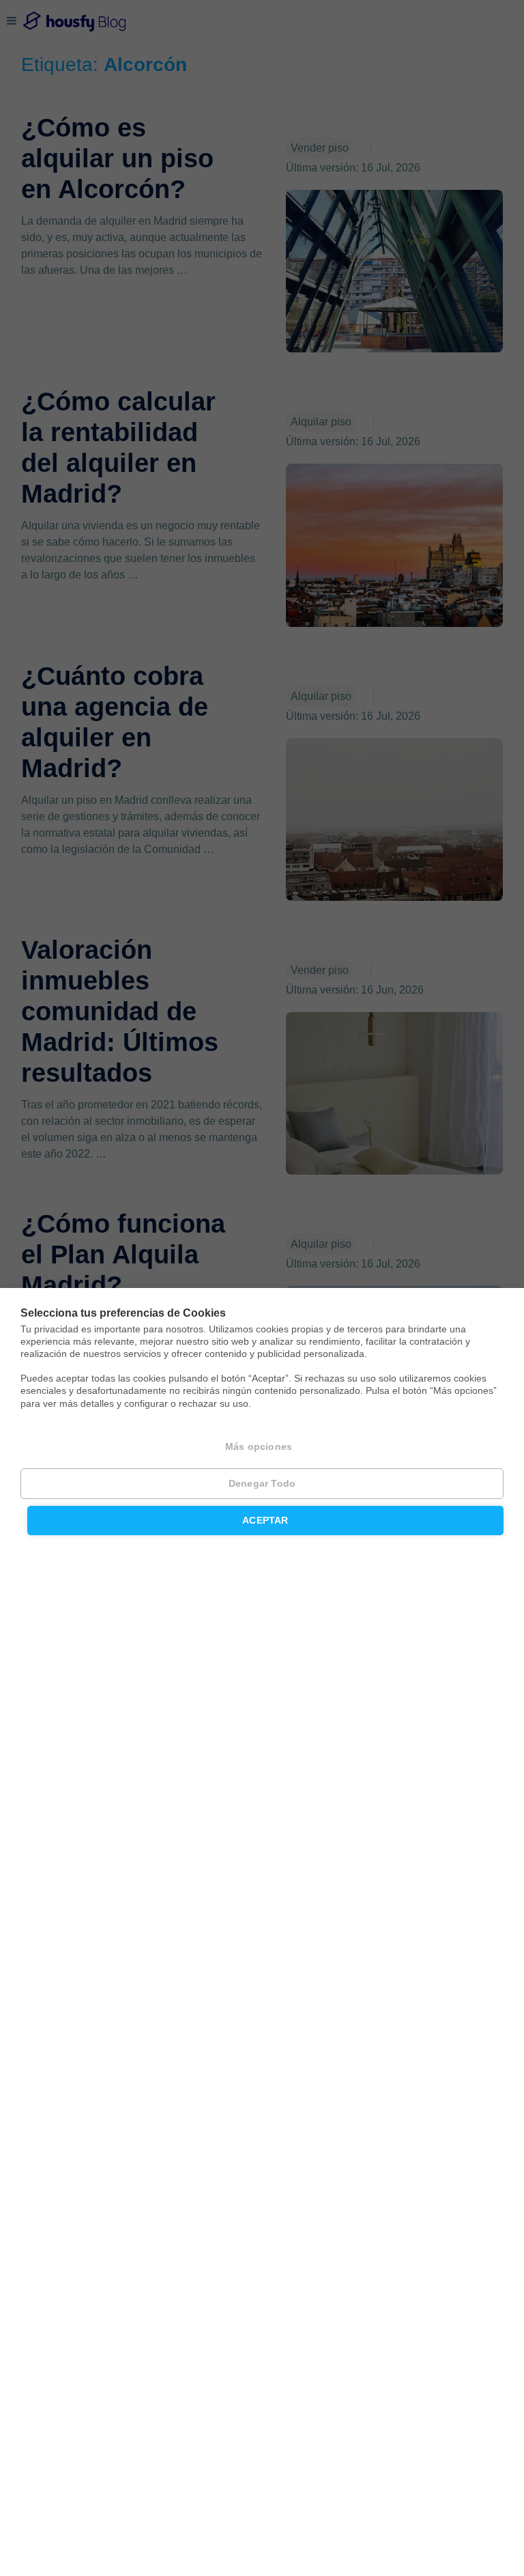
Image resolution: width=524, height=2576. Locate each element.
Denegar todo (262, 1484)
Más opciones (259, 1447)
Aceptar (265, 1521)
